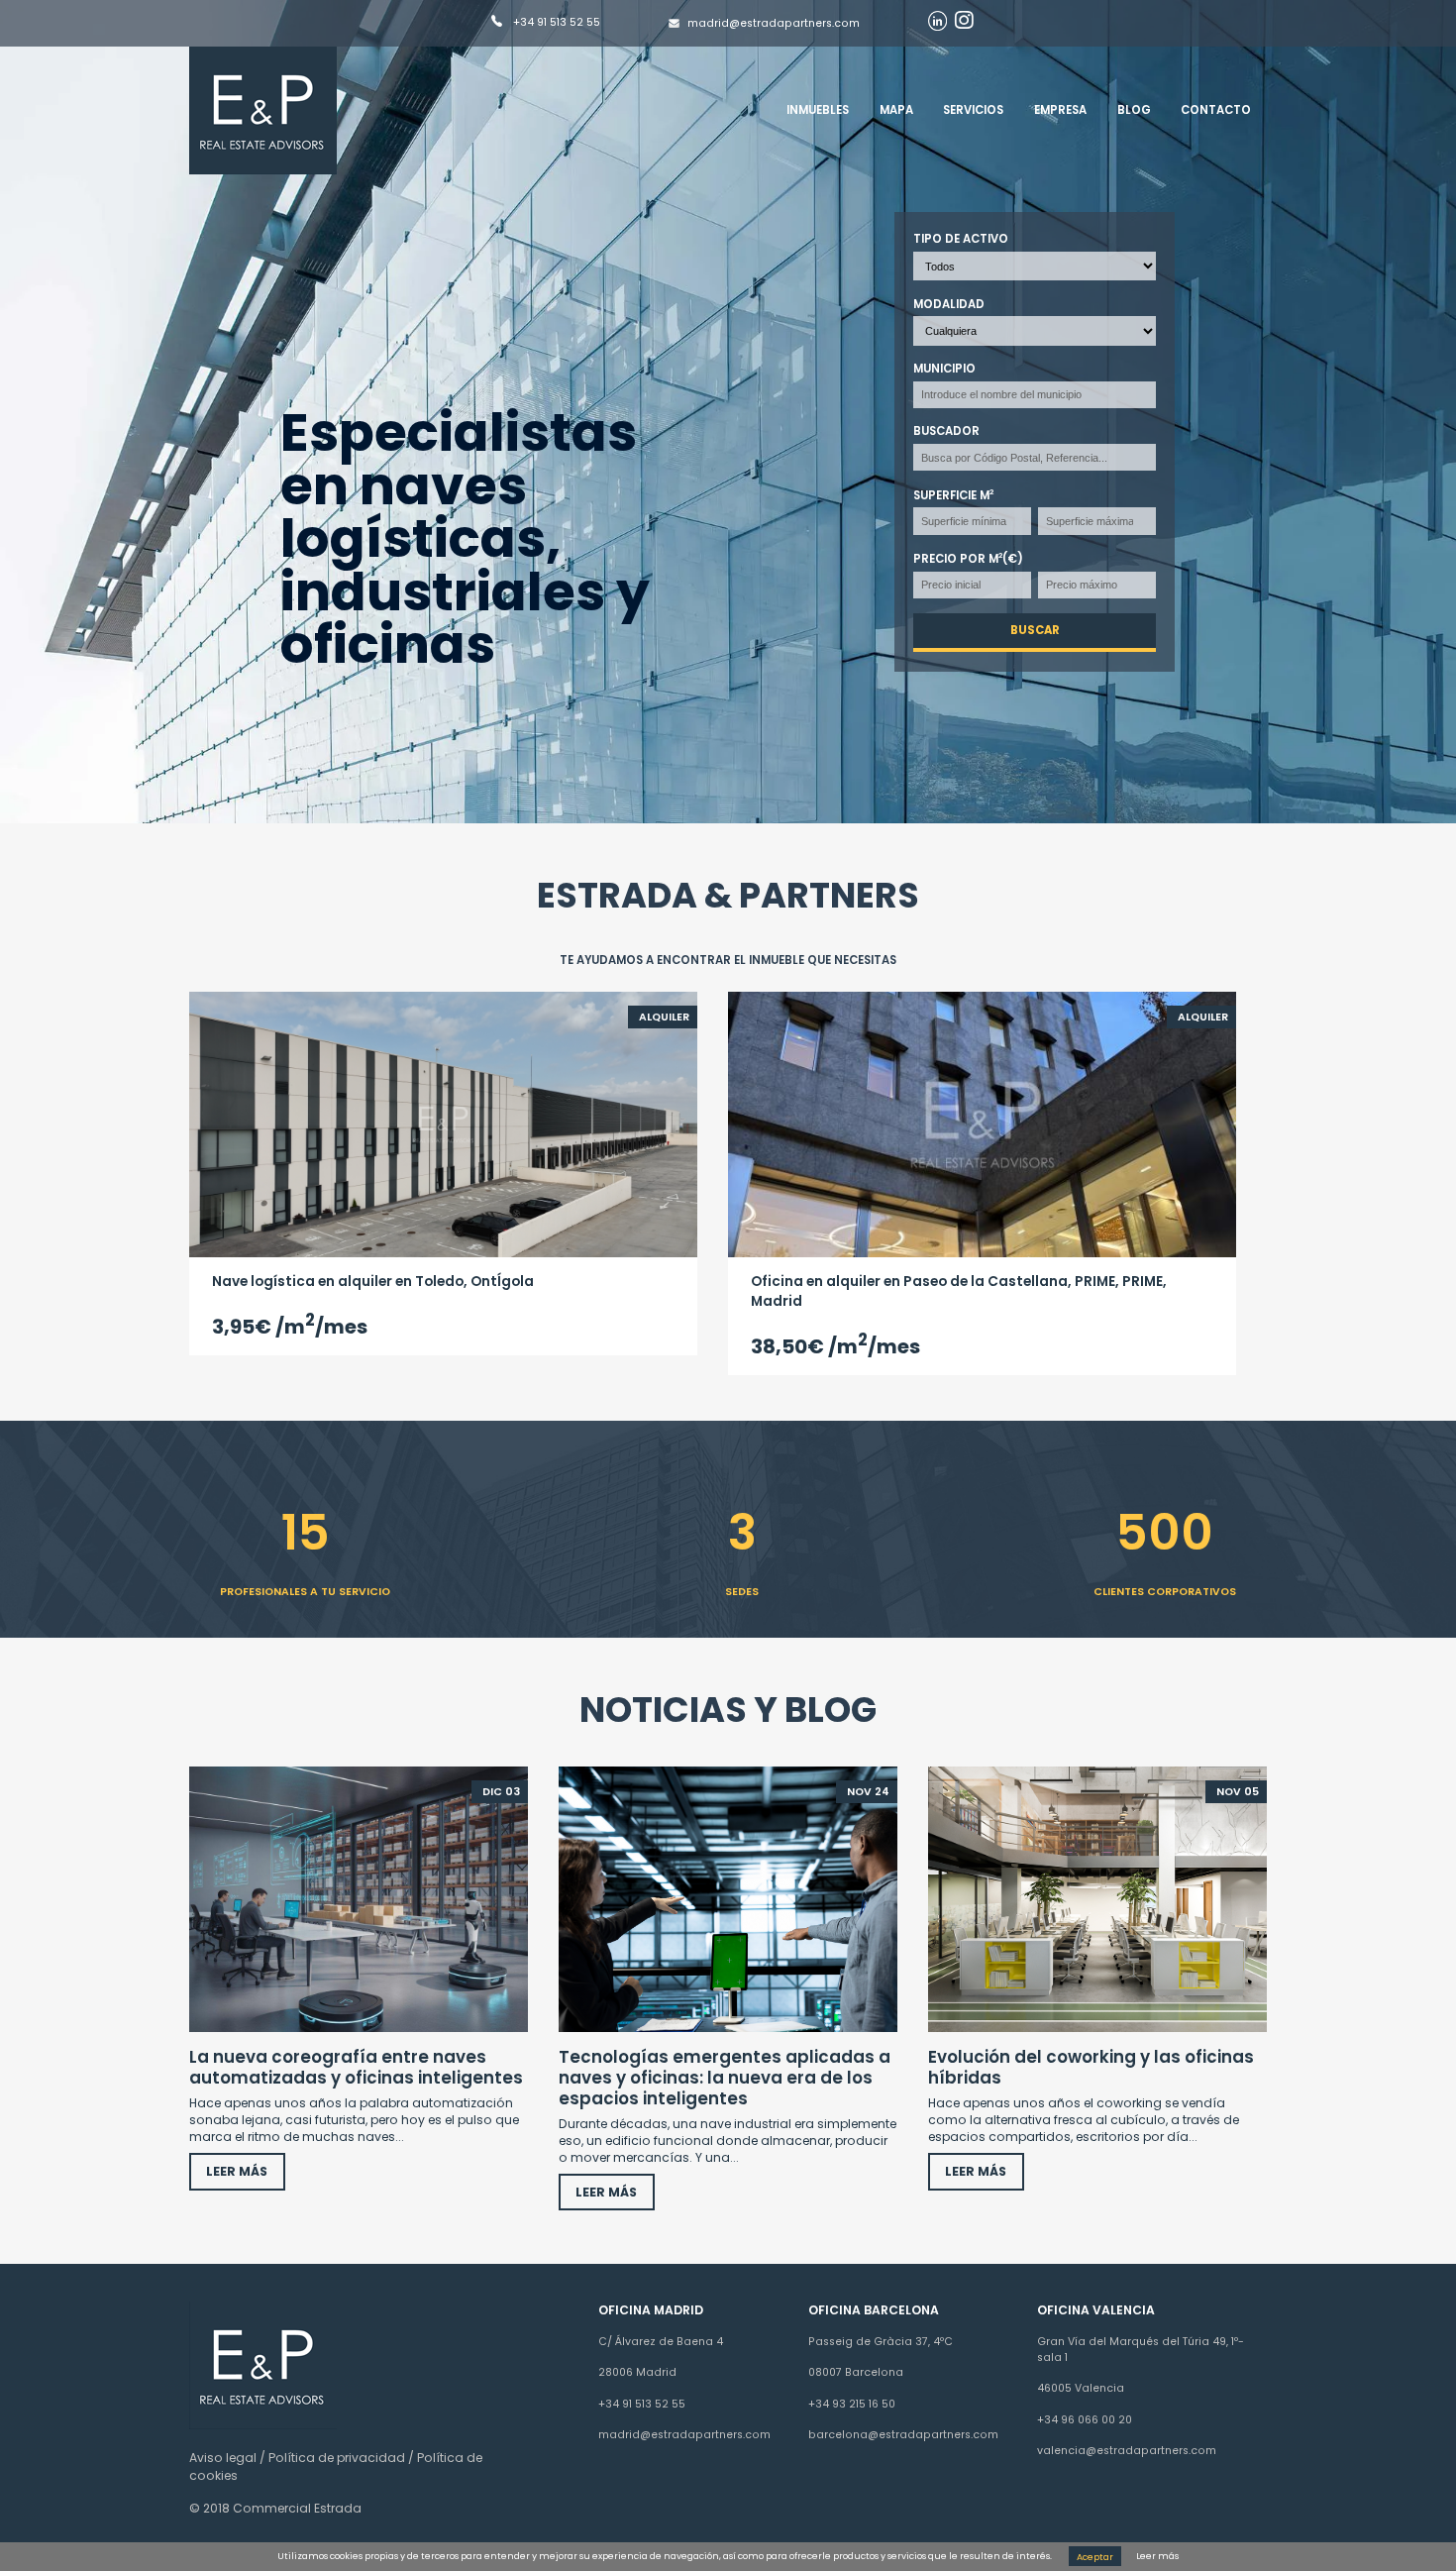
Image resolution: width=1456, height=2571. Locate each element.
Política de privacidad (337, 2458)
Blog (1134, 110)
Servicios (973, 110)
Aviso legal (223, 2458)
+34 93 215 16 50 (852, 2404)
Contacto (1216, 110)
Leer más (1157, 2556)
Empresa (1060, 110)
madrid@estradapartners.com (774, 23)
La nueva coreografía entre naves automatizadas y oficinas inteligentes (356, 2067)
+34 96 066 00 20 (1085, 2420)
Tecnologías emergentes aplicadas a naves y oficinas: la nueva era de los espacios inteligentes (725, 2077)
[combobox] (1036, 395)
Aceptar (1095, 2556)
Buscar (1035, 631)
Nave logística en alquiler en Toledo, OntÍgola (373, 1282)
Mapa (896, 110)
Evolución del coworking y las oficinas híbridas (1091, 2067)
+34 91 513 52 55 (555, 23)
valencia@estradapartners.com (1127, 2451)
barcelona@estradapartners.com (903, 2435)
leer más (238, 2171)
